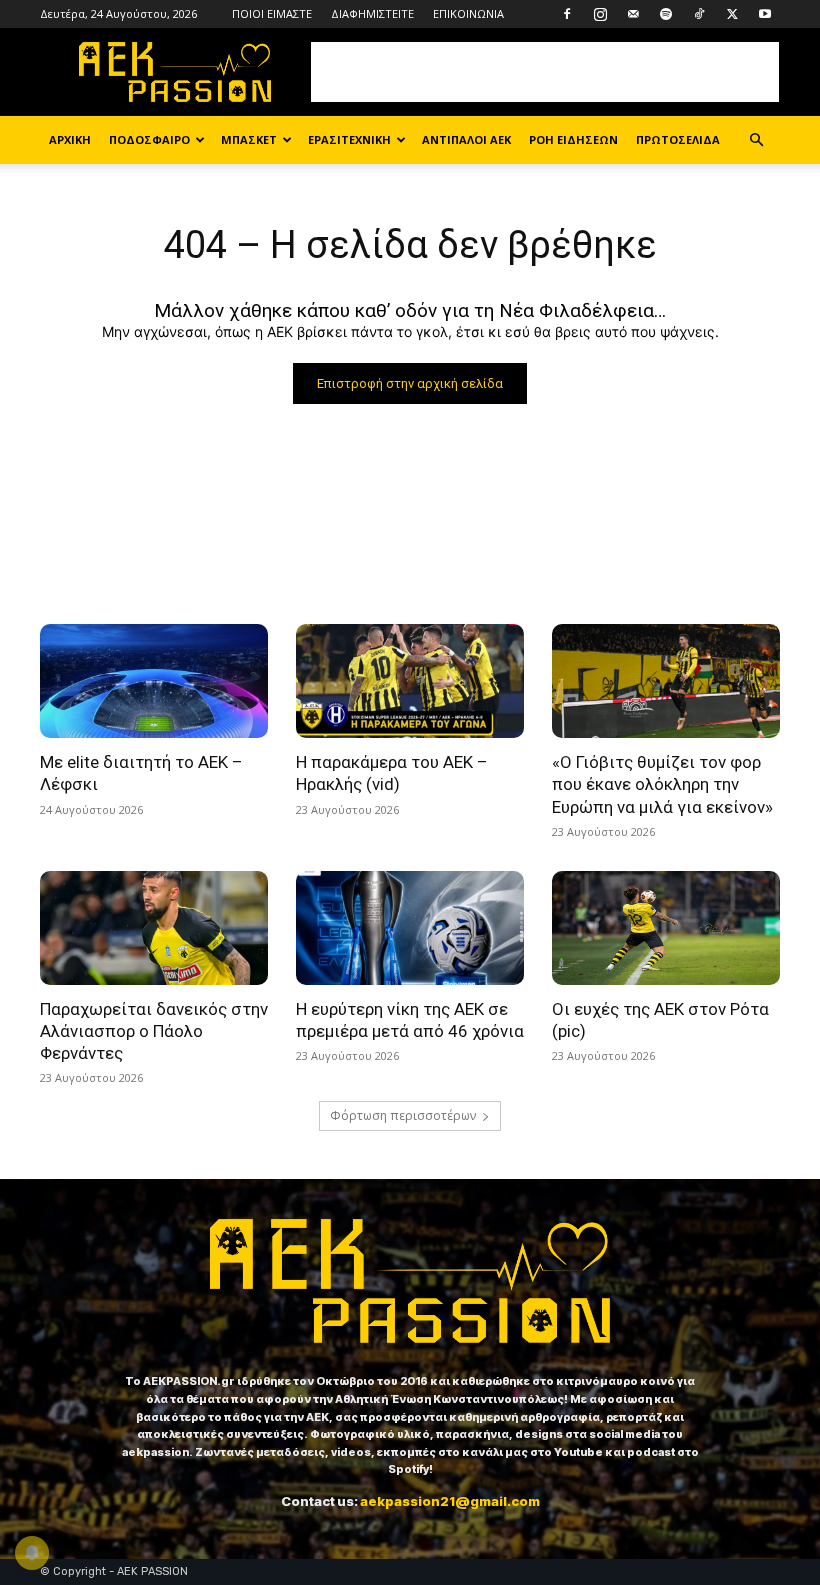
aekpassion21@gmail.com (450, 1501)
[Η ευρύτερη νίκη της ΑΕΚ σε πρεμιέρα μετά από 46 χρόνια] (410, 928)
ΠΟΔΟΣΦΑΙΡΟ (149, 139)
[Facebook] (567, 14)
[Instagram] (600, 14)
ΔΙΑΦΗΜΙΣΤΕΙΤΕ (372, 13)
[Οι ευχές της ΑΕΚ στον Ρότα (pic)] (666, 928)
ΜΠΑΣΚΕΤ (249, 139)
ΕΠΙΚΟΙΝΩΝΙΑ (468, 13)
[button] (756, 140)
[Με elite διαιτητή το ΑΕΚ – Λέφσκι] (154, 681)
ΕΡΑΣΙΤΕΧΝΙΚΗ (349, 139)
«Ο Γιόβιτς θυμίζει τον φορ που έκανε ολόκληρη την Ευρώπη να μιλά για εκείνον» (662, 784)
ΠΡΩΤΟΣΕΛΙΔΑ (678, 139)
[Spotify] (666, 14)
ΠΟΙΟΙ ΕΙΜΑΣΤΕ (272, 13)
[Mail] (633, 14)
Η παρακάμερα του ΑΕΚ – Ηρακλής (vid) (392, 773)
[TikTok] (699, 14)
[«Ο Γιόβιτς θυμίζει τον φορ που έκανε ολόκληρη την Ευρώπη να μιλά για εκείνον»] (666, 681)
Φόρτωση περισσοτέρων (403, 1115)
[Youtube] (765, 14)
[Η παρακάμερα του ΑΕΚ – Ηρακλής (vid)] (410, 681)
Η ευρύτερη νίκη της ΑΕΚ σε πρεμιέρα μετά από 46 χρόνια (410, 1020)
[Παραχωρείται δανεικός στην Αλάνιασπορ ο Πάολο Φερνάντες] (154, 928)
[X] (732, 14)
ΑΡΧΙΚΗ (70, 139)
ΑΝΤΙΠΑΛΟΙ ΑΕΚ (466, 139)
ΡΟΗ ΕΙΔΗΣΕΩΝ (573, 139)
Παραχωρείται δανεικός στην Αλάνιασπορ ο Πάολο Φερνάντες (154, 1031)
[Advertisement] (545, 72)
